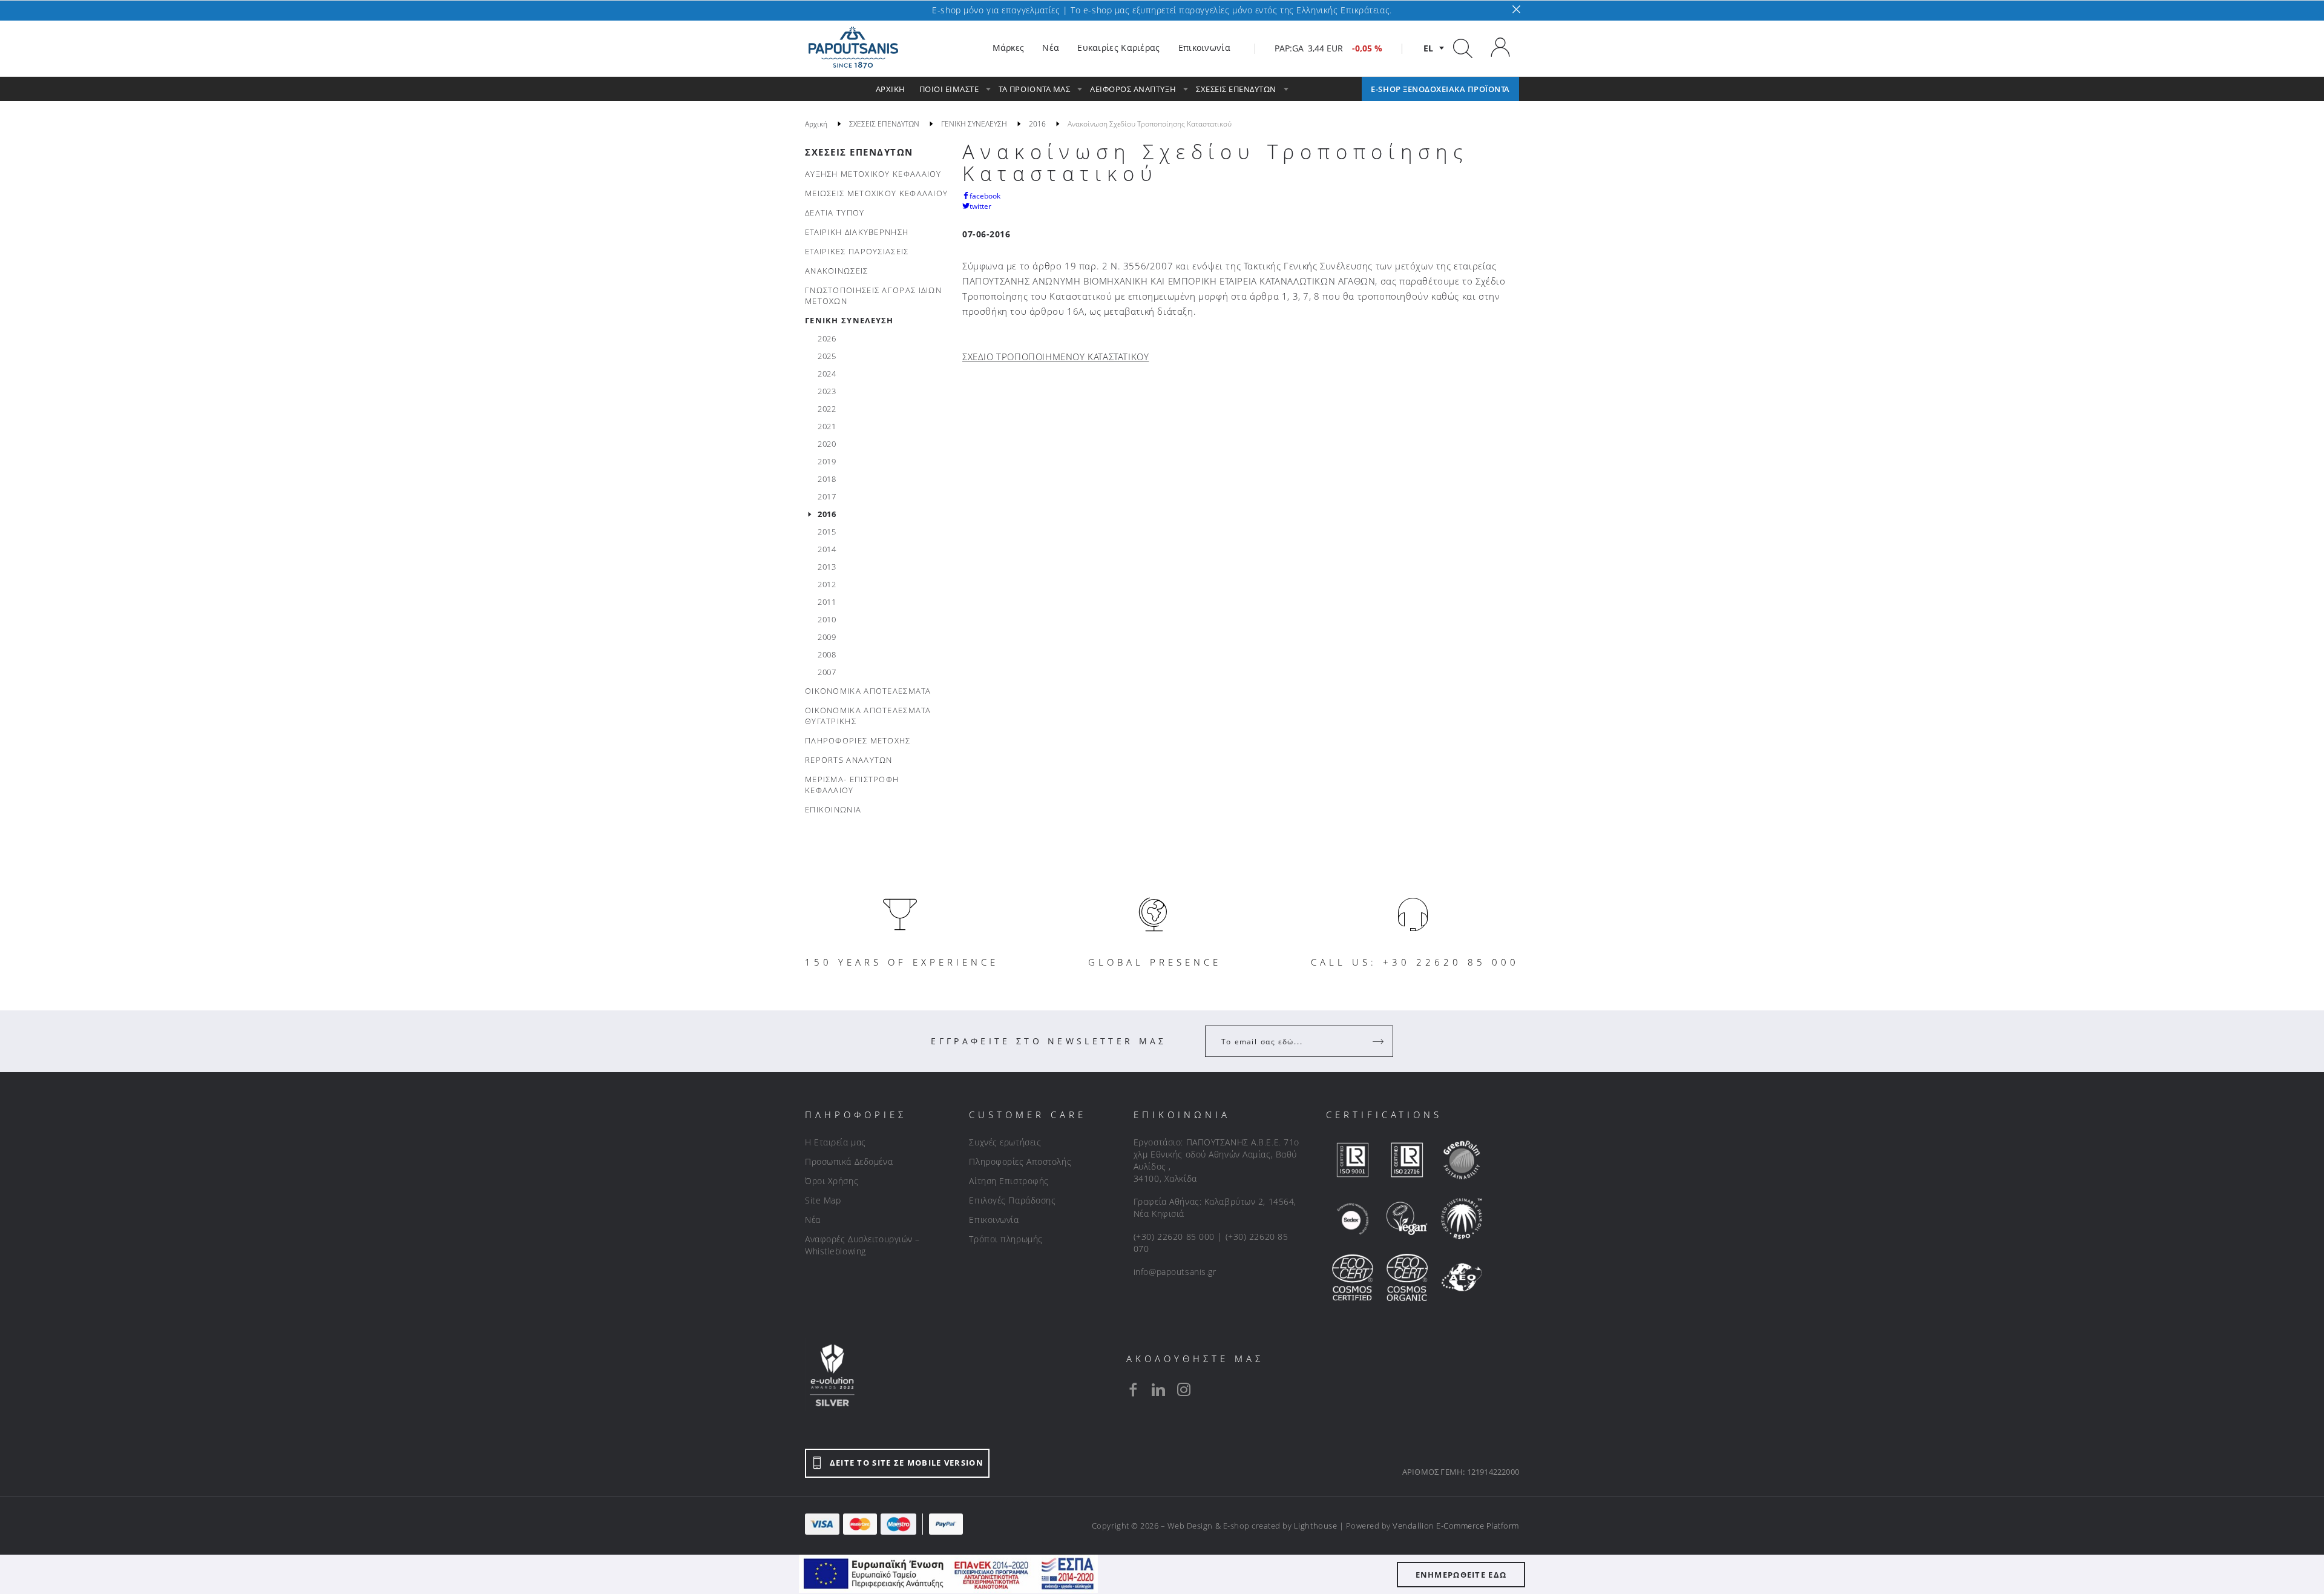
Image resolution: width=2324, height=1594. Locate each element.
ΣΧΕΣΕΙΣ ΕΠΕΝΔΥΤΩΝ (859, 152)
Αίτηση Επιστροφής (1009, 1181)
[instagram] (1184, 1389)
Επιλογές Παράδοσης (1012, 1200)
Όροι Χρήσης (832, 1181)
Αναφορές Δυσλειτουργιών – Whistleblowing (862, 1245)
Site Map (823, 1200)
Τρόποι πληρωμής (1006, 1239)
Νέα (813, 1220)
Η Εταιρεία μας (835, 1142)
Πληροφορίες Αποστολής (1020, 1161)
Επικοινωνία (994, 1220)
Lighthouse (1315, 1526)
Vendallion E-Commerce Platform (1456, 1526)
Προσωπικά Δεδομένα (849, 1161)
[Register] (1379, 1041)
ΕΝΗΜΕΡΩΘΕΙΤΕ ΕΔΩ (1461, 1575)
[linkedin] (1158, 1389)
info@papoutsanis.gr (1175, 1272)
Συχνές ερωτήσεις (1005, 1142)
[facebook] (1133, 1389)
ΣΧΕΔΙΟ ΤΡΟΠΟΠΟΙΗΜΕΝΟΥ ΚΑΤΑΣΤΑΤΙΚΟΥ (1055, 357)
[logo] (853, 48)
